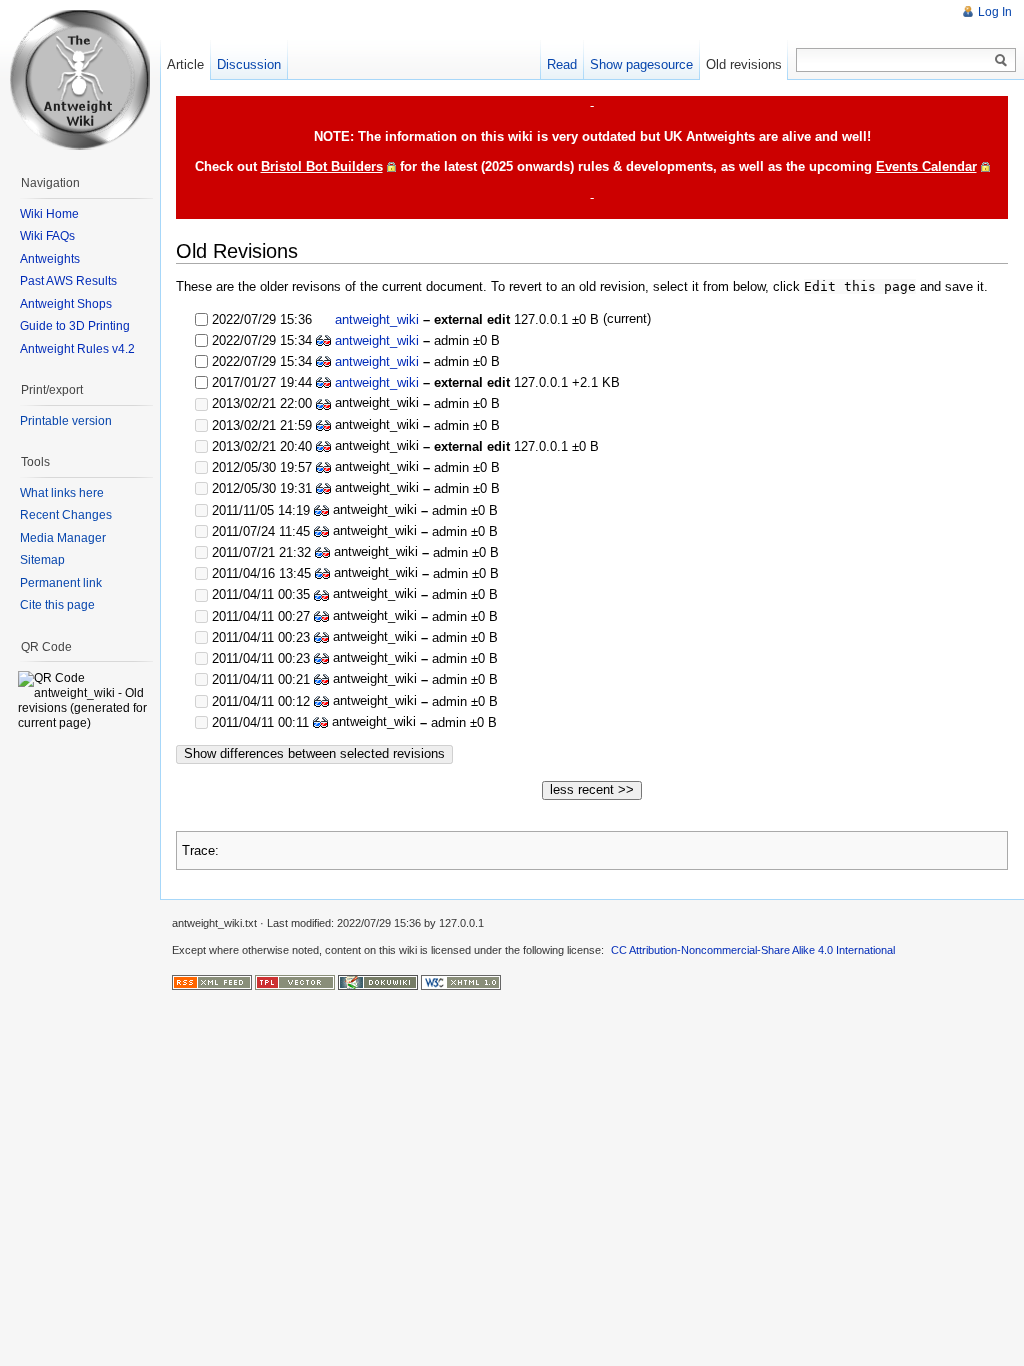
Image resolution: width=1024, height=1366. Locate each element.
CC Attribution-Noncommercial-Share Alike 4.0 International (753, 950)
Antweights (50, 259)
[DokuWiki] (378, 981)
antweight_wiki (377, 319)
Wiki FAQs (47, 236)
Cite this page (57, 605)
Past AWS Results (68, 281)
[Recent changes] (212, 981)
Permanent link (61, 583)
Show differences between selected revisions (314, 753)
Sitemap (42, 560)
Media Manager (63, 538)
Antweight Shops (66, 304)
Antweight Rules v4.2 (77, 349)
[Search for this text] (1001, 61)
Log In (995, 12)
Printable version (66, 421)
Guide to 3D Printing (75, 326)
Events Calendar (926, 166)
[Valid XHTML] (461, 981)
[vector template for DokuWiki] (295, 981)
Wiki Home (49, 214)
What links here (62, 493)
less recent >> (592, 789)
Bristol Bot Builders (322, 166)
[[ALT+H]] (80, 80)
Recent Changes (66, 515)
